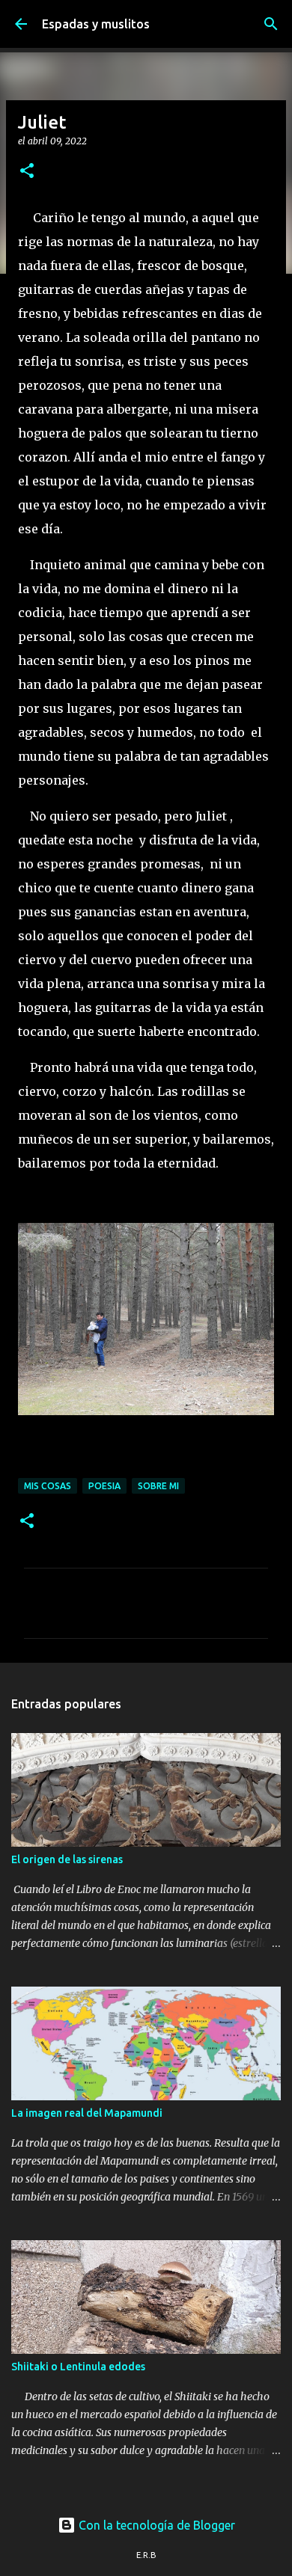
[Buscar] (271, 24)
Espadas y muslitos (96, 24)
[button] (27, 172)
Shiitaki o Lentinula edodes (78, 2367)
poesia (104, 1486)
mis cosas (48, 1486)
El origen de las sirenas (67, 1859)
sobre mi (158, 1486)
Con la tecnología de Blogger (155, 2525)
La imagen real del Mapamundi (87, 2113)
